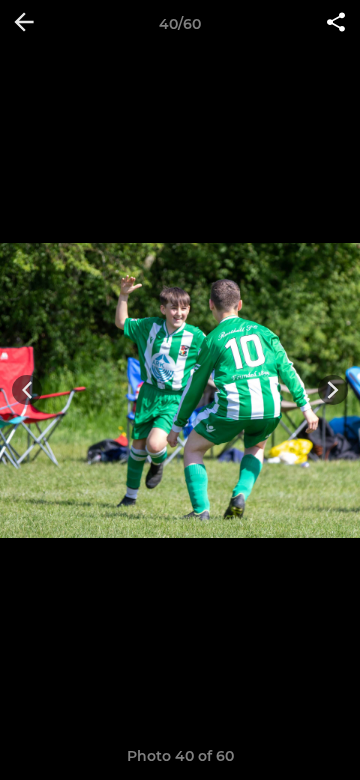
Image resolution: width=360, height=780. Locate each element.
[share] (336, 24)
